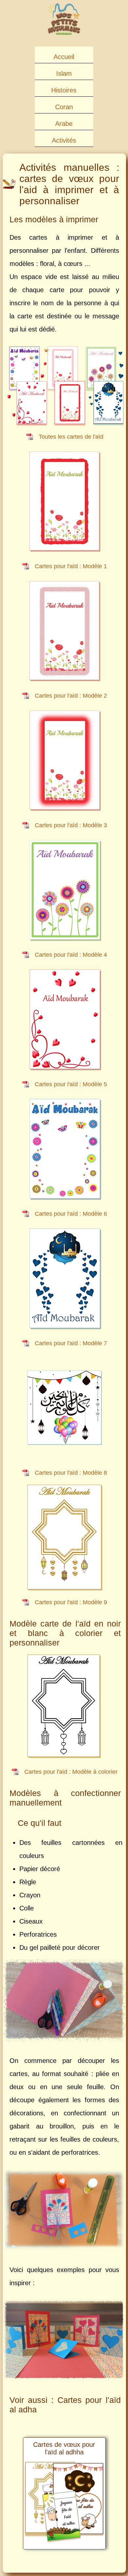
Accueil (64, 57)
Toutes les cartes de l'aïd (71, 437)
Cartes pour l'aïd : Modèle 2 (71, 696)
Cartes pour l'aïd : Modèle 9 (71, 1602)
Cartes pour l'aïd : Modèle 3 (71, 825)
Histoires (64, 90)
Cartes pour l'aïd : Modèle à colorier (71, 1772)
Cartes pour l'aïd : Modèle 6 (71, 1214)
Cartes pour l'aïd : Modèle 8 (71, 1473)
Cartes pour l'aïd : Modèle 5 (71, 1084)
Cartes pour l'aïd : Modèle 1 (71, 566)
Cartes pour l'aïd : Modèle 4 (71, 955)
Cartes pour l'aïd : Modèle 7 (71, 1343)
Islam (64, 73)
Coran (64, 107)
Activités (64, 140)
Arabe (64, 124)
